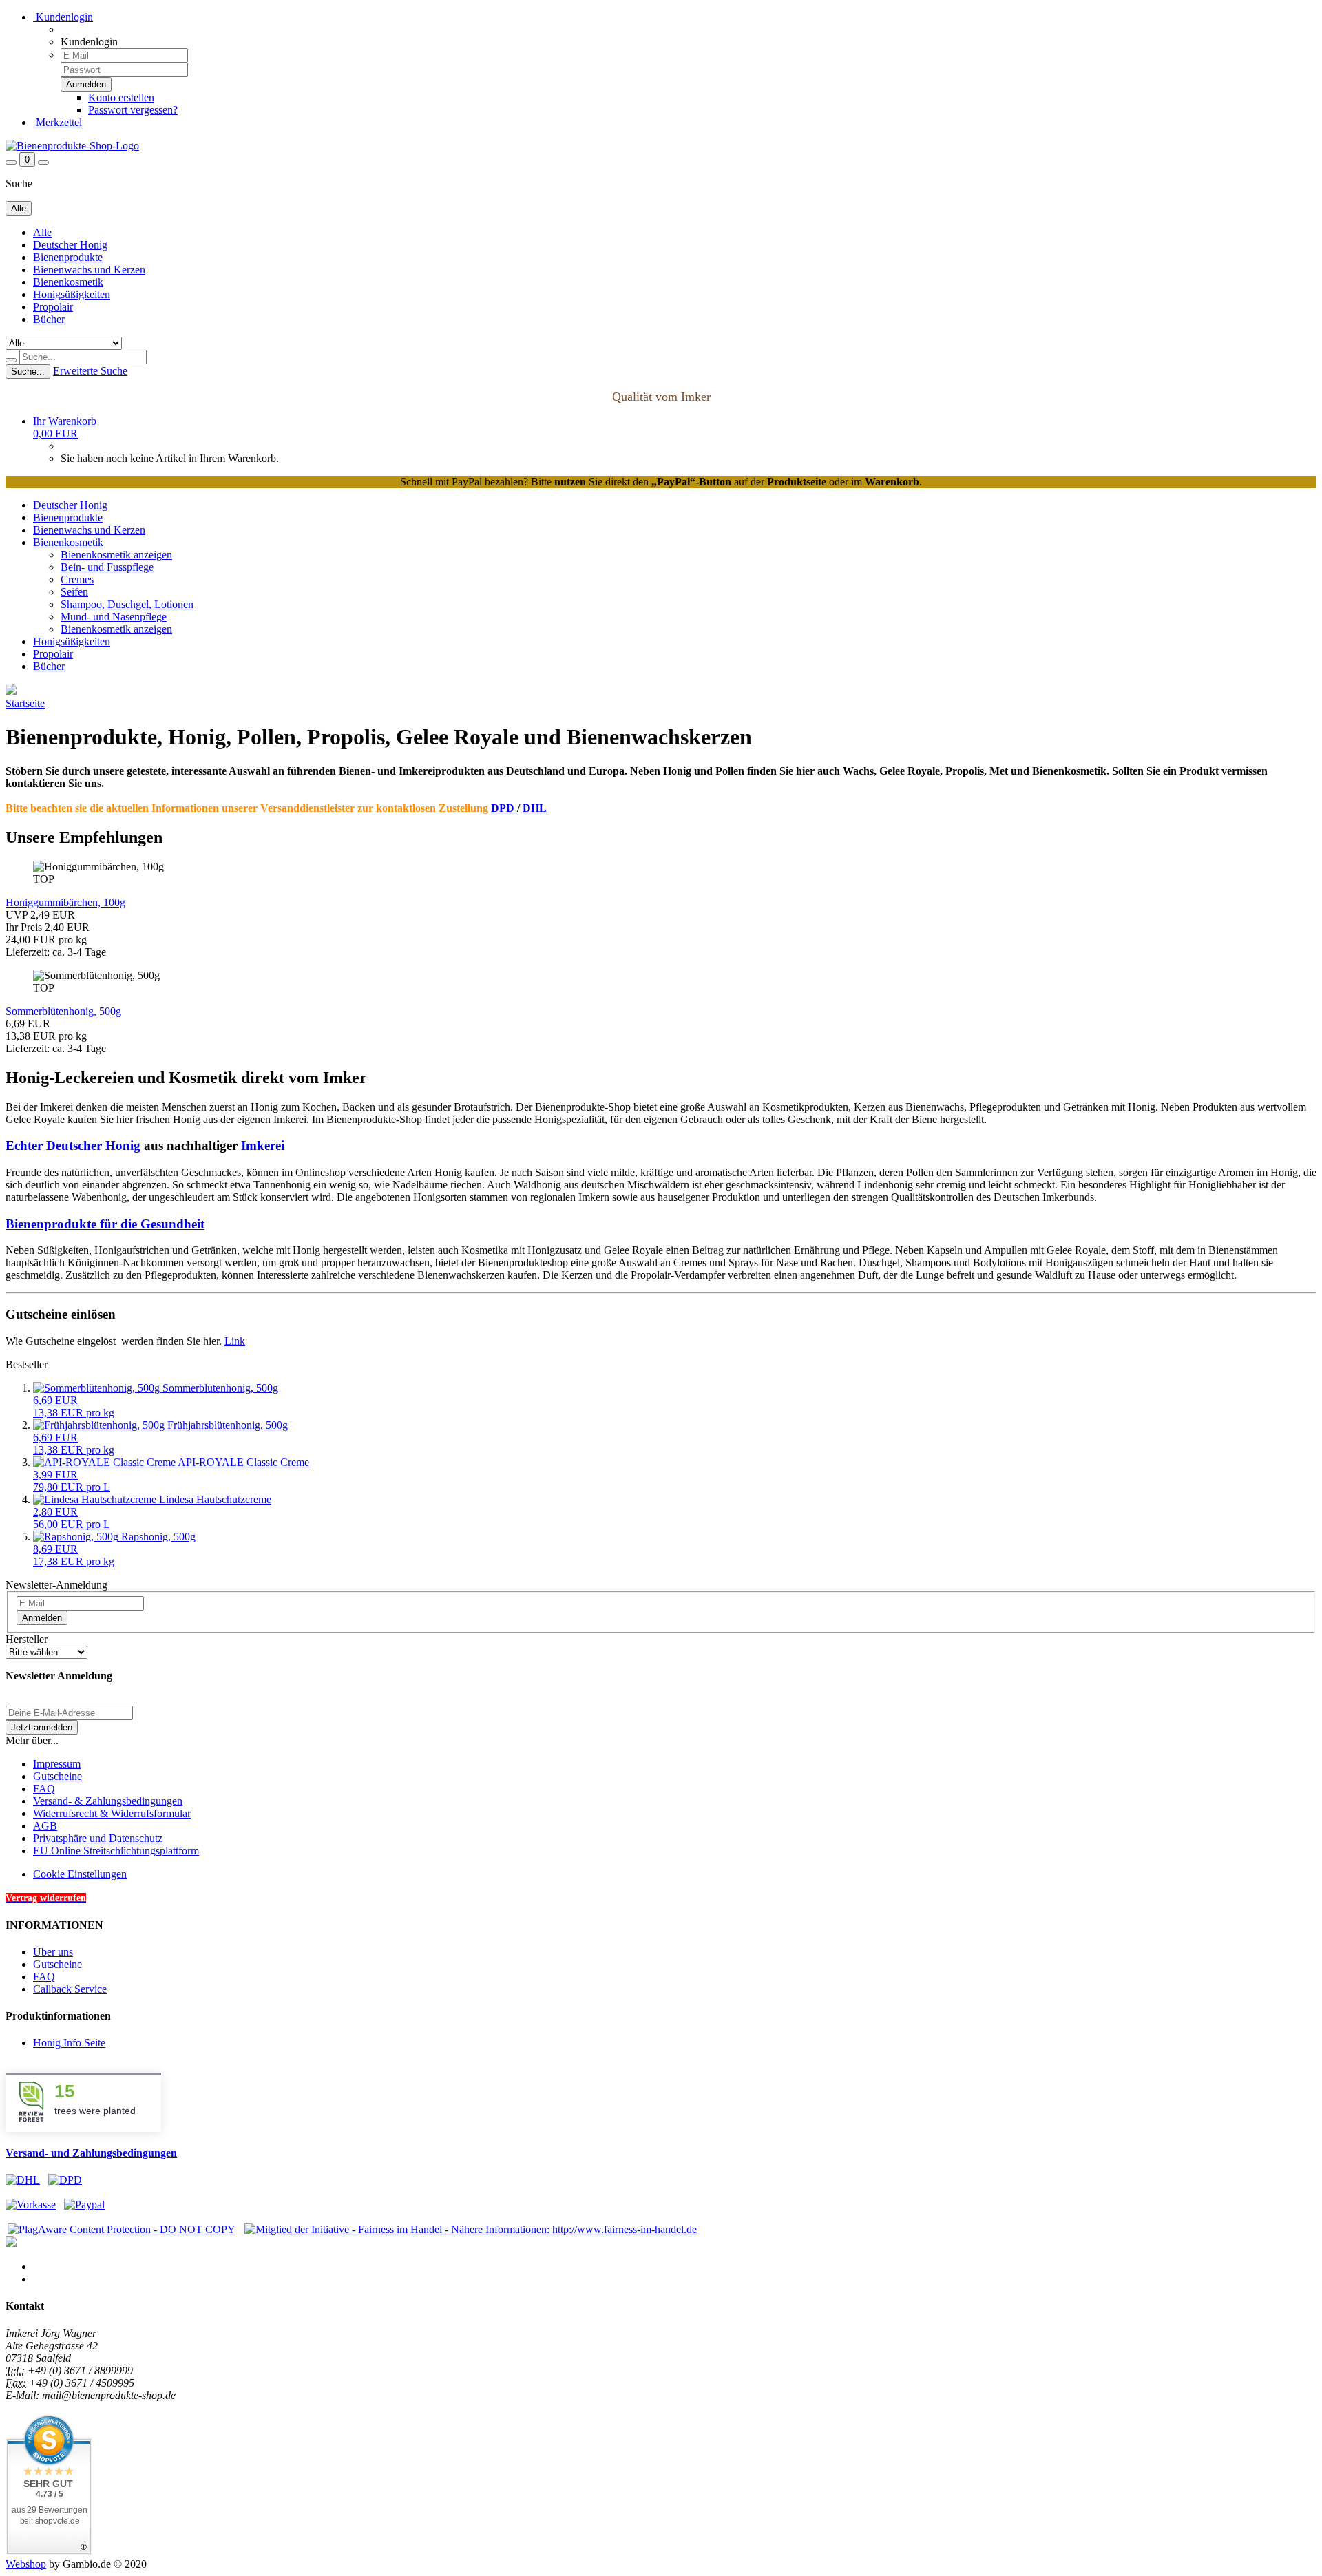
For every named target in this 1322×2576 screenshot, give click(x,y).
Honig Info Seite (69, 2043)
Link (235, 1341)
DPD (504, 808)
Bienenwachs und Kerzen (89, 270)
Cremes (77, 579)
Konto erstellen (121, 97)
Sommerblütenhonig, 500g (63, 1011)
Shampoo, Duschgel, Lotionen (127, 604)
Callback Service (70, 1989)
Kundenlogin (63, 17)
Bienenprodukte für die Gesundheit (105, 1224)
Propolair (53, 307)
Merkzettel (57, 122)
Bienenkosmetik (68, 282)
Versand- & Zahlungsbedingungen (108, 1801)
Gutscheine (57, 1776)
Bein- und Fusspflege (107, 567)
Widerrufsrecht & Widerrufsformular (112, 1813)
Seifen (74, 592)
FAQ (44, 1789)
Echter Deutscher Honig (73, 1145)
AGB (45, 1826)
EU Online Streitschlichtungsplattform (116, 1851)
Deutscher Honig (70, 245)
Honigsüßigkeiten (72, 294)
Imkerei (263, 1145)
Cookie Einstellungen (80, 1874)
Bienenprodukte (68, 257)
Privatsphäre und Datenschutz (98, 1838)
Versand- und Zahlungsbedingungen (91, 2153)
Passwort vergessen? (133, 110)
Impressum (57, 1764)
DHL (535, 808)
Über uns (53, 1952)
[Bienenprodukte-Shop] (72, 146)
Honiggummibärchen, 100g (65, 902)
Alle (42, 232)
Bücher (49, 319)
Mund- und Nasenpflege (114, 617)
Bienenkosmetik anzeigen (116, 555)
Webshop (26, 2564)
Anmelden (42, 1618)
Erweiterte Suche (90, 371)
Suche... (28, 371)
